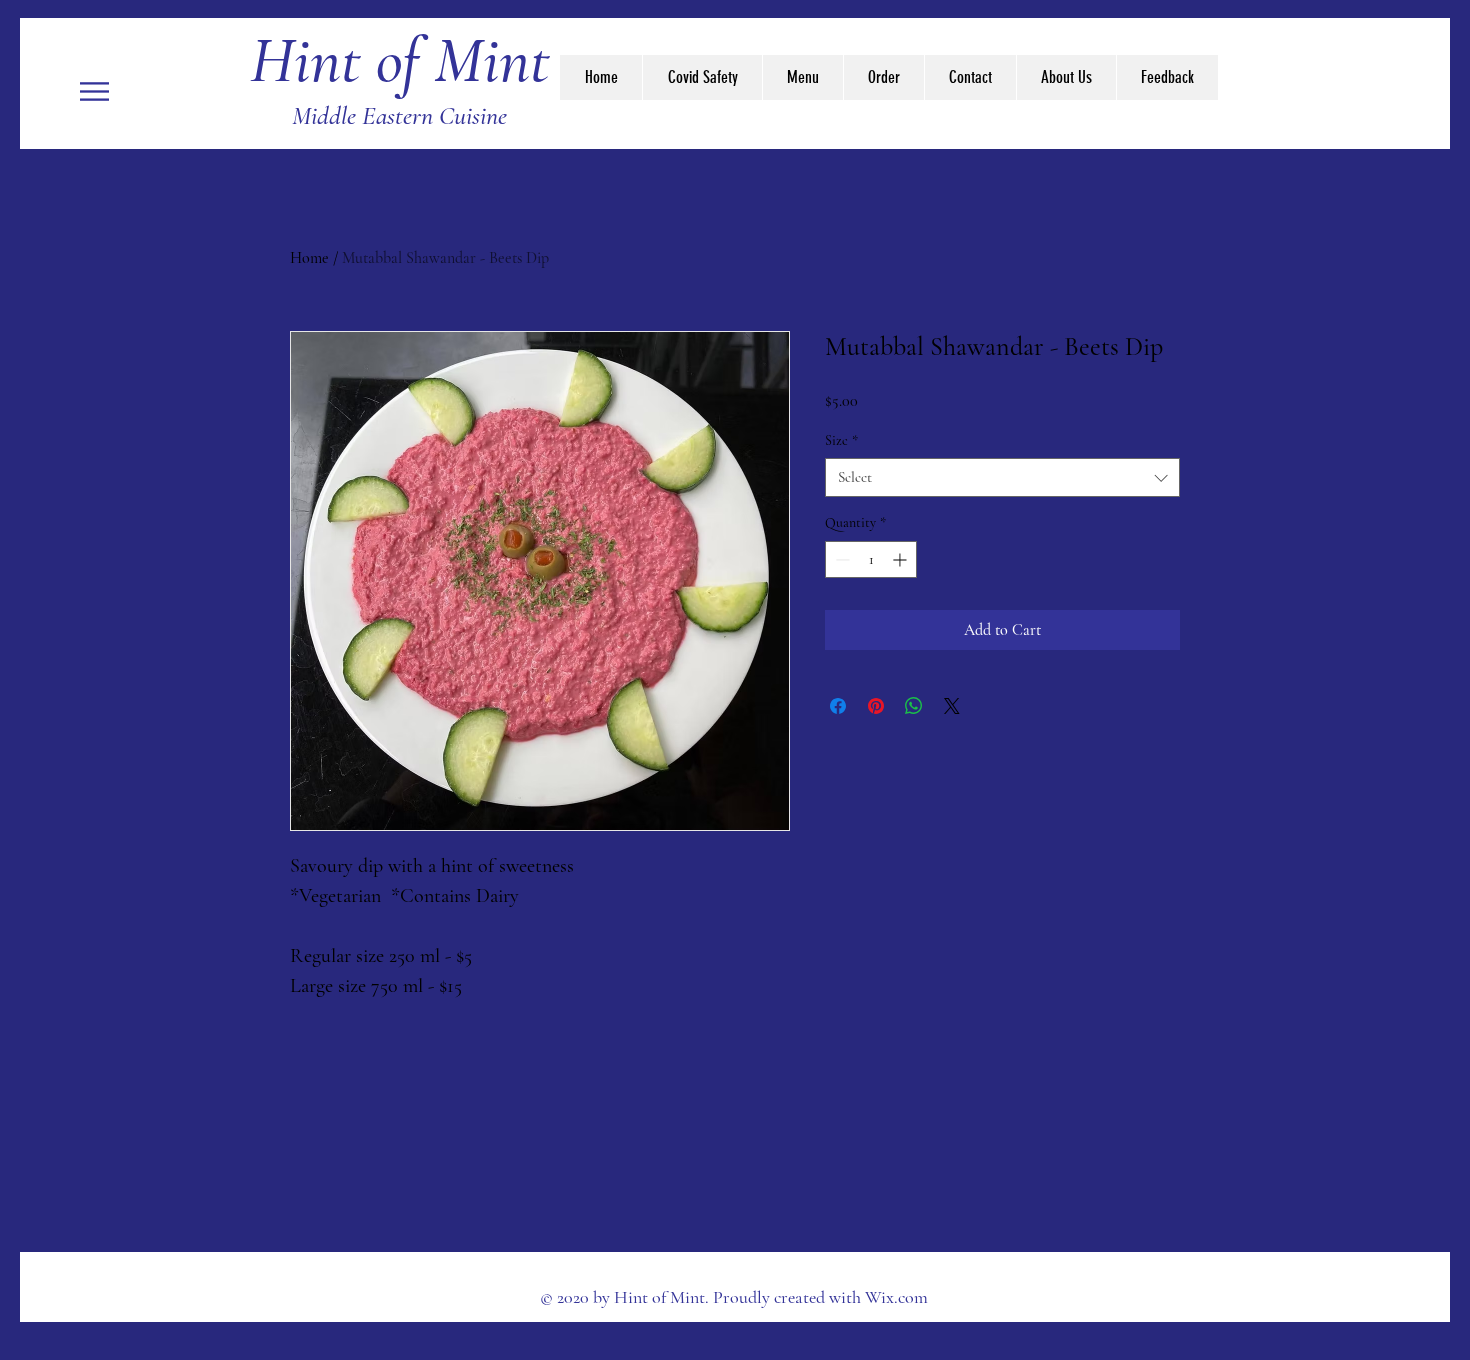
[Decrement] (840, 559)
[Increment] (901, 559)
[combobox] (1002, 477)
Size (841, 440)
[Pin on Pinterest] (876, 706)
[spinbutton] (871, 559)
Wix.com (896, 1297)
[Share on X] (952, 706)
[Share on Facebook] (838, 706)
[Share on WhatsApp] (914, 706)
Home (309, 258)
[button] (94, 91)
